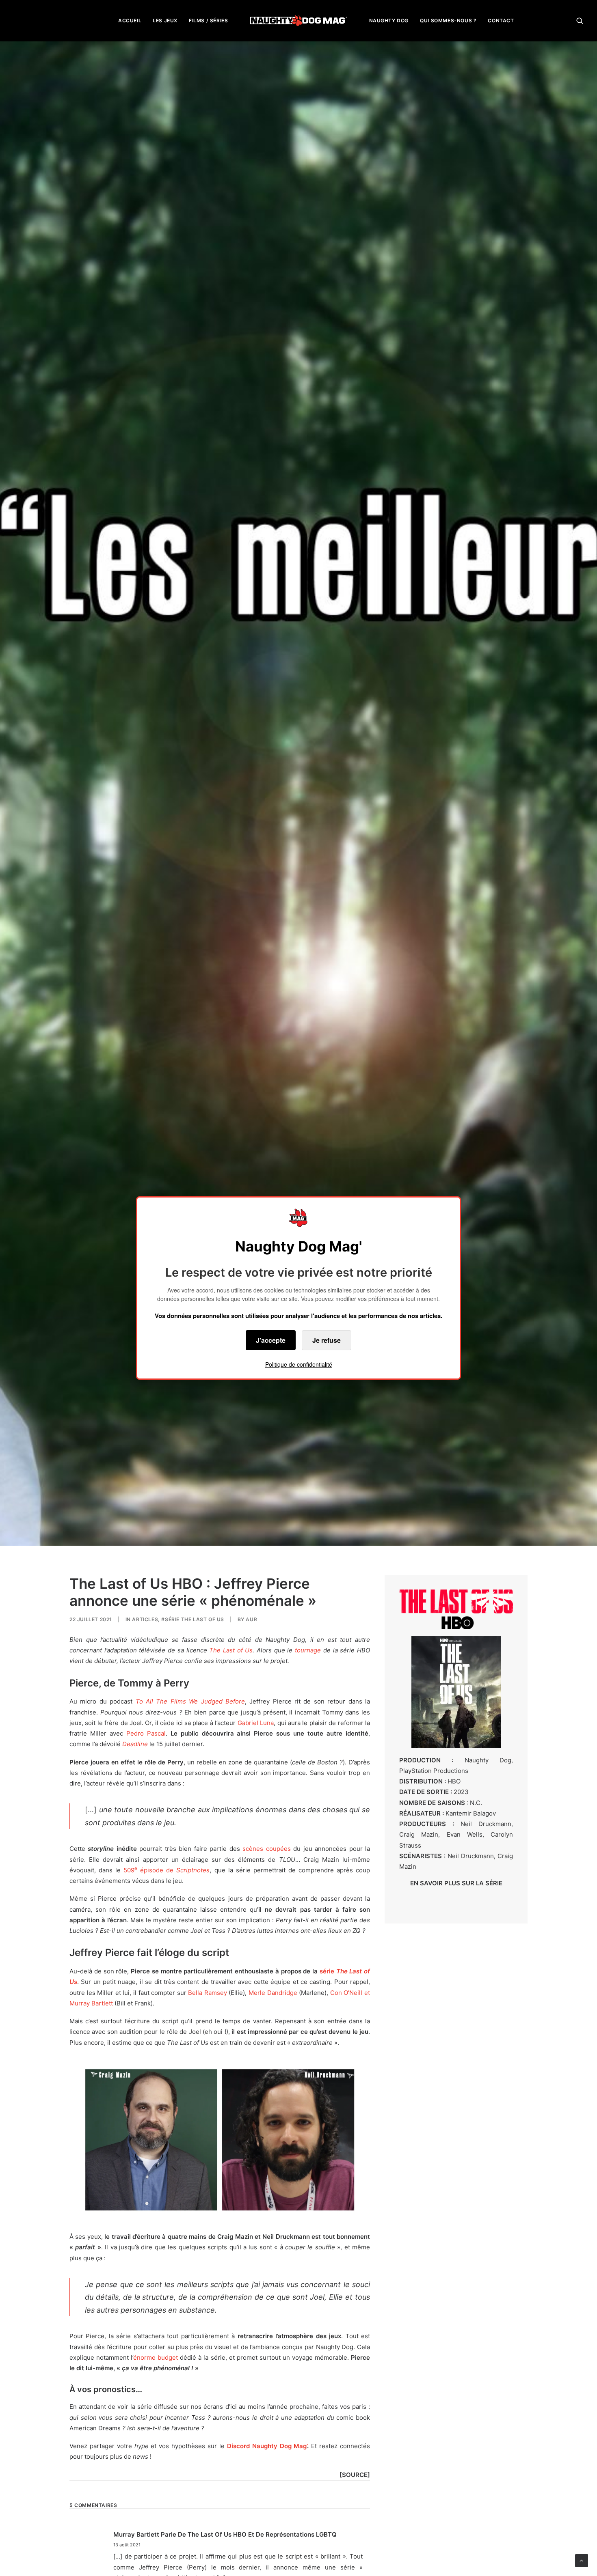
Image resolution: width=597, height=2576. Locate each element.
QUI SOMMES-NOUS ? (448, 20)
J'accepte (271, 1340)
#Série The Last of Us (193, 1619)
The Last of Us (231, 1650)
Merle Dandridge (273, 1993)
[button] (580, 20)
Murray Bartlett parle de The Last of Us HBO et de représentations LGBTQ (225, 2534)
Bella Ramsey (208, 1993)
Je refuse (327, 1340)
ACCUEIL (130, 20)
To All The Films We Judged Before (190, 1701)
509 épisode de (167, 1870)
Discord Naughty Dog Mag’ (267, 2446)
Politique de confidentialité (299, 1364)
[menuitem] (130, 20)
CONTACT (501, 20)
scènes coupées (266, 1849)
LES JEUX (165, 20)
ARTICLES (145, 1619)
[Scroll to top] (582, 2560)
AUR (251, 1619)
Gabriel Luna (256, 1723)
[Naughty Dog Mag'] (299, 20)
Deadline (135, 1744)
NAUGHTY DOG (389, 20)
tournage (308, 1650)
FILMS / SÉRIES (208, 20)
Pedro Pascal (146, 1733)
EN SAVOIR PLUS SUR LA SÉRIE (456, 1883)
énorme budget (156, 2357)
